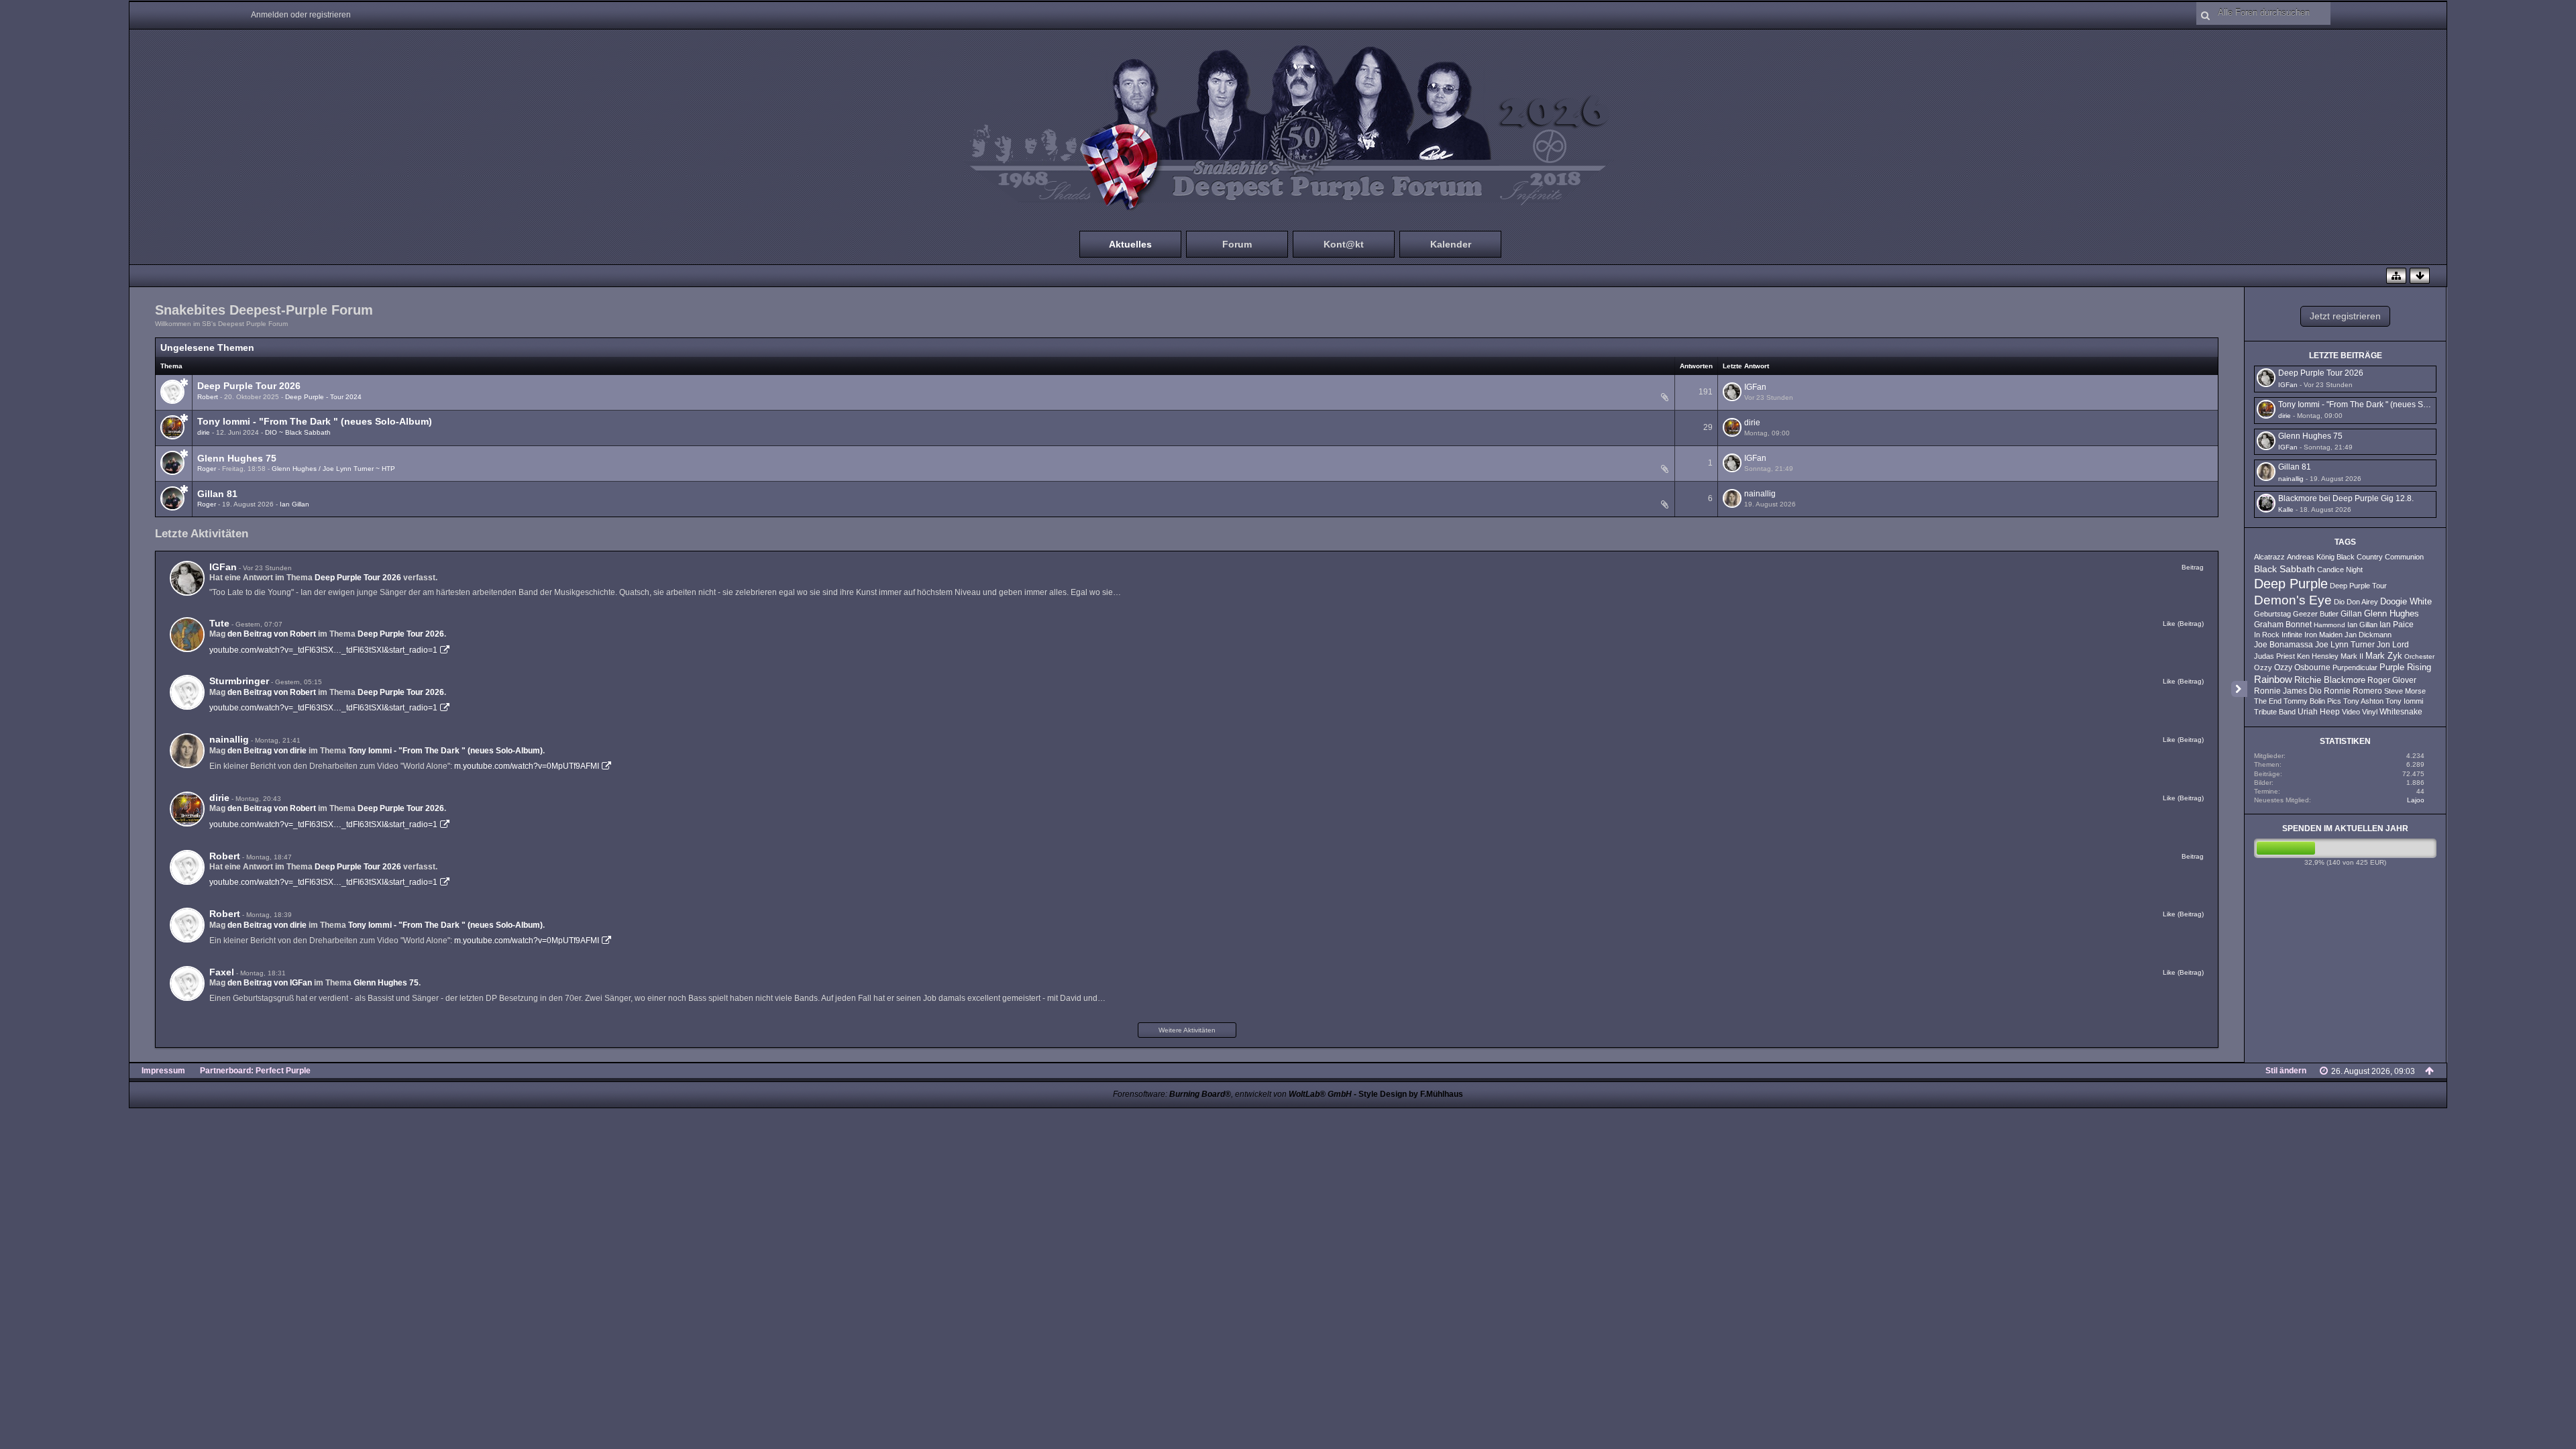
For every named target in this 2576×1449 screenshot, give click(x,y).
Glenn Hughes (2392, 614)
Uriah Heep (2319, 712)
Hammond (2329, 625)
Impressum (163, 1071)
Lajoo (2416, 800)
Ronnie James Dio (2288, 691)
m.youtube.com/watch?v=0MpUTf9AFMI (527, 766)
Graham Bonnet (2283, 625)
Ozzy (2263, 667)
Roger (207, 469)
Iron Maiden (2323, 635)
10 (1648, 399)
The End (2268, 701)
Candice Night (2340, 570)
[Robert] (187, 867)
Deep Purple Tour (2358, 586)
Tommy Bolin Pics (2312, 701)
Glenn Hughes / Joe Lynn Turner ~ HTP (333, 469)
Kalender (1451, 244)
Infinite (2292, 635)
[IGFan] (187, 578)
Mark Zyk (2384, 656)
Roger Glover (2392, 680)
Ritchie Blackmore (2330, 680)
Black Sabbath (2285, 569)
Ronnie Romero (2353, 691)
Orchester (2419, 656)
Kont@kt (1344, 244)
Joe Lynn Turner (2345, 645)
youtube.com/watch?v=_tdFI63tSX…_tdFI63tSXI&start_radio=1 (323, 650)
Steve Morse (2405, 691)
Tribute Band (2275, 712)
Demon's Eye (2293, 600)
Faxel (222, 972)
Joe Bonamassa (2284, 645)
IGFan (1755, 387)
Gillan (2351, 614)
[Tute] (187, 635)
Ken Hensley (2318, 656)
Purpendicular (2355, 667)
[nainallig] (187, 751)
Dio (2339, 602)
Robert (208, 397)
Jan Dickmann (2368, 635)
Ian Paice (2397, 625)
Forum (1237, 244)
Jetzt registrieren (2345, 316)
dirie (204, 432)
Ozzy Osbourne (2302, 667)
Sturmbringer (239, 681)
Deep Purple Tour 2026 (249, 386)
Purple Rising (2405, 667)
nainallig (1760, 494)
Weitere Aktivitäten (1187, 1030)
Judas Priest (2274, 656)
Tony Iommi (2404, 701)
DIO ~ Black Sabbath (298, 432)
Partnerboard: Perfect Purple (255, 1071)
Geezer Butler (2316, 614)
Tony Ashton (2363, 701)
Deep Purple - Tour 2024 (323, 397)
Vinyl (2370, 712)
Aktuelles (1130, 244)
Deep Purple (2291, 584)
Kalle (2286, 509)
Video (2351, 712)
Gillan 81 (217, 494)
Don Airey (2362, 602)
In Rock (2267, 635)
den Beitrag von (272, 634)
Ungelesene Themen (207, 347)
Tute (219, 623)
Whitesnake (2401, 712)
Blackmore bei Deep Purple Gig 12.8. (2346, 498)
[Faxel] (187, 983)
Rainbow (2273, 679)
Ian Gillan (294, 504)
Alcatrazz (2269, 557)
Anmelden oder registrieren (301, 15)
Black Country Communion (2380, 557)
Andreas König (2311, 557)
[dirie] (187, 809)
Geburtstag (2272, 614)
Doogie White (2406, 602)
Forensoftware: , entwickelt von (1232, 1094)
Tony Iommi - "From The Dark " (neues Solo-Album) (315, 421)
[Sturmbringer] (187, 692)
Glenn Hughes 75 (237, 458)
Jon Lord (2393, 645)
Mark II (2352, 656)
